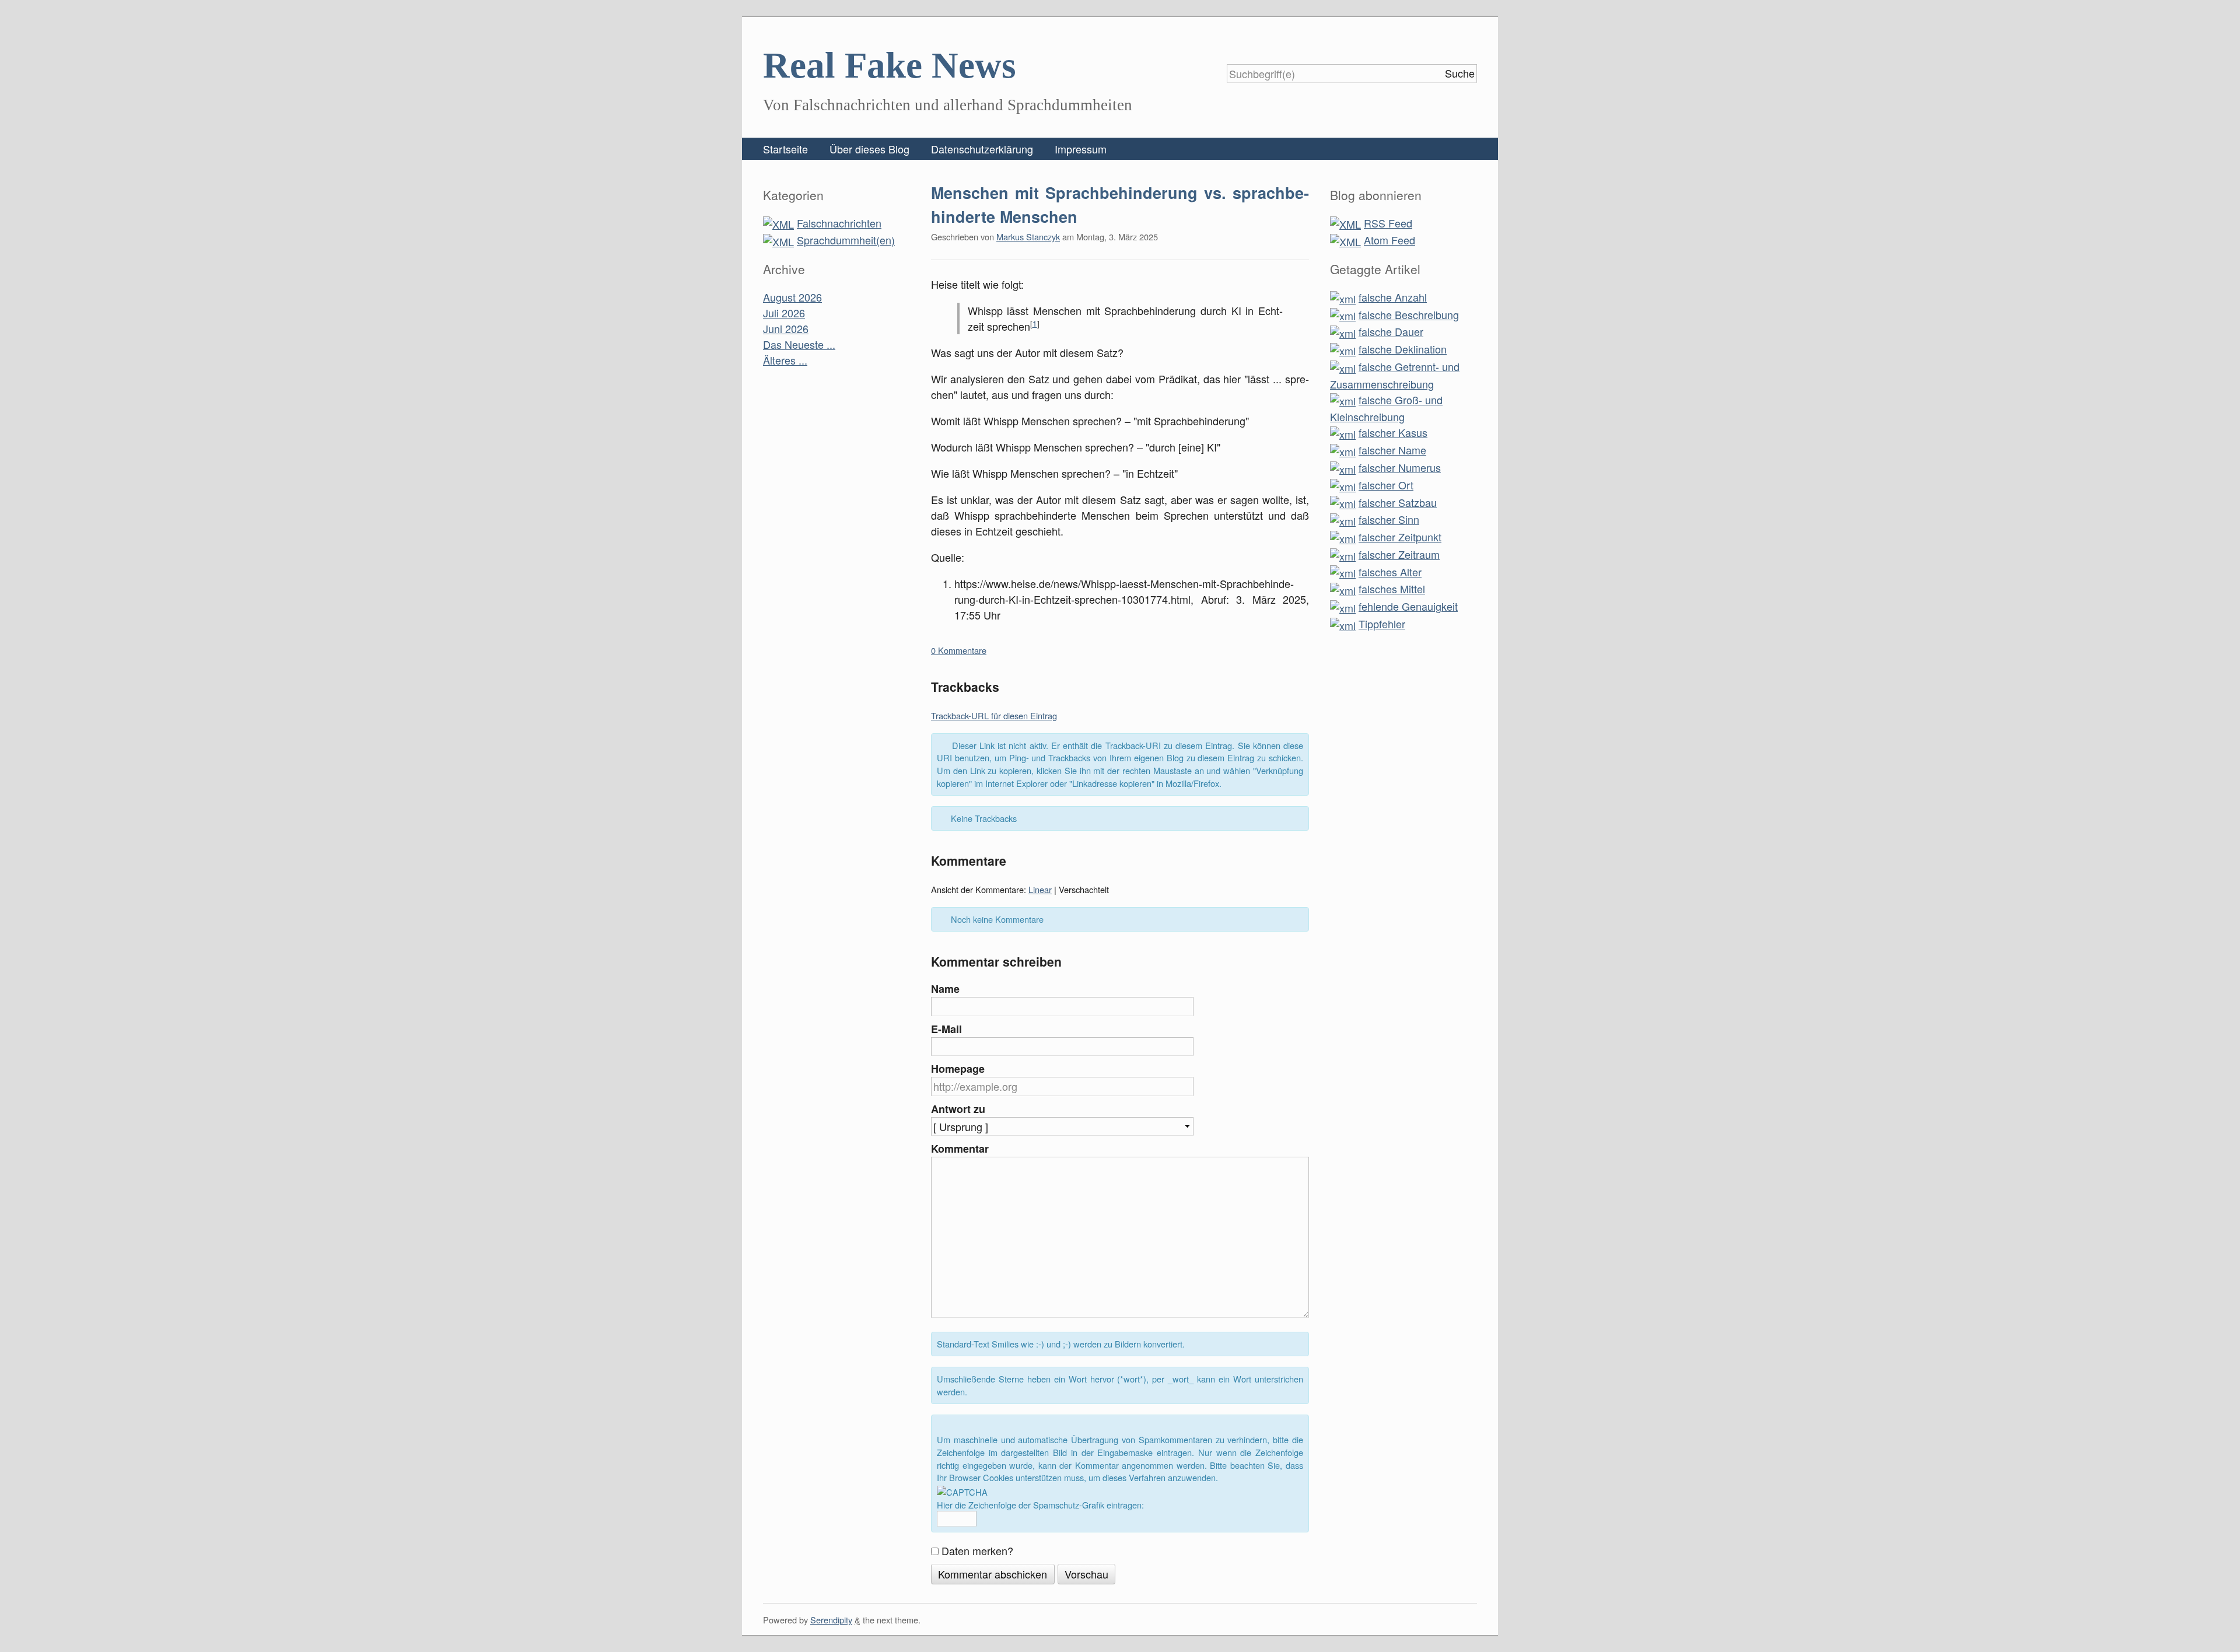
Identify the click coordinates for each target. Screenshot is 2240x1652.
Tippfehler (1382, 624)
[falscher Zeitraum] (1343, 554)
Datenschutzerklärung (982, 149)
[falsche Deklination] (1343, 349)
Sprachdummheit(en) (846, 240)
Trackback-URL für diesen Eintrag (994, 715)
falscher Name (1392, 450)
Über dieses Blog (869, 149)
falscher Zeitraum (1399, 554)
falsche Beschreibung (1409, 314)
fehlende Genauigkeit (1408, 606)
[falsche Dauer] (1343, 331)
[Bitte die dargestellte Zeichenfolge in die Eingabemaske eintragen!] (962, 1492)
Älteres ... (785, 360)
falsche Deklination (1403, 349)
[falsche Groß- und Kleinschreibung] (1343, 400)
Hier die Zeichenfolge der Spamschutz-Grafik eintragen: (1040, 1505)
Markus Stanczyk (1028, 237)
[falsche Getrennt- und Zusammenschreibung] (1343, 366)
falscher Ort (1386, 485)
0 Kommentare (959, 650)
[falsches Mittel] (1343, 589)
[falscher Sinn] (1343, 519)
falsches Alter (1390, 572)
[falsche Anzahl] (1343, 297)
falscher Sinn (1389, 519)
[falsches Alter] (1343, 572)
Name (945, 989)
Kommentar (960, 1149)
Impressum (1081, 149)
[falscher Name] (1343, 450)
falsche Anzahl (1393, 297)
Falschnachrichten (839, 223)
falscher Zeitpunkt (1400, 537)
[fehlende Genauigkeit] (1343, 606)
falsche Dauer (1391, 331)
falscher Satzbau (1398, 502)
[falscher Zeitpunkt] (1343, 537)
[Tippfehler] (1343, 624)
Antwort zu (958, 1109)
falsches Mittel (1392, 589)
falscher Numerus (1400, 467)
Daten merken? (977, 1550)
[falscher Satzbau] (1343, 502)
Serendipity (831, 1620)
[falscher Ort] (1343, 485)
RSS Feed (1388, 223)
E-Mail (946, 1029)
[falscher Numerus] (1343, 467)
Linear (1040, 889)
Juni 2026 (786, 328)
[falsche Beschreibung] (1343, 314)
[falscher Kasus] (1343, 432)
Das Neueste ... (799, 344)
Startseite (785, 149)
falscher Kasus (1393, 432)
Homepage (958, 1069)
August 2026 (792, 297)
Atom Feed (1389, 240)
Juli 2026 (784, 313)
